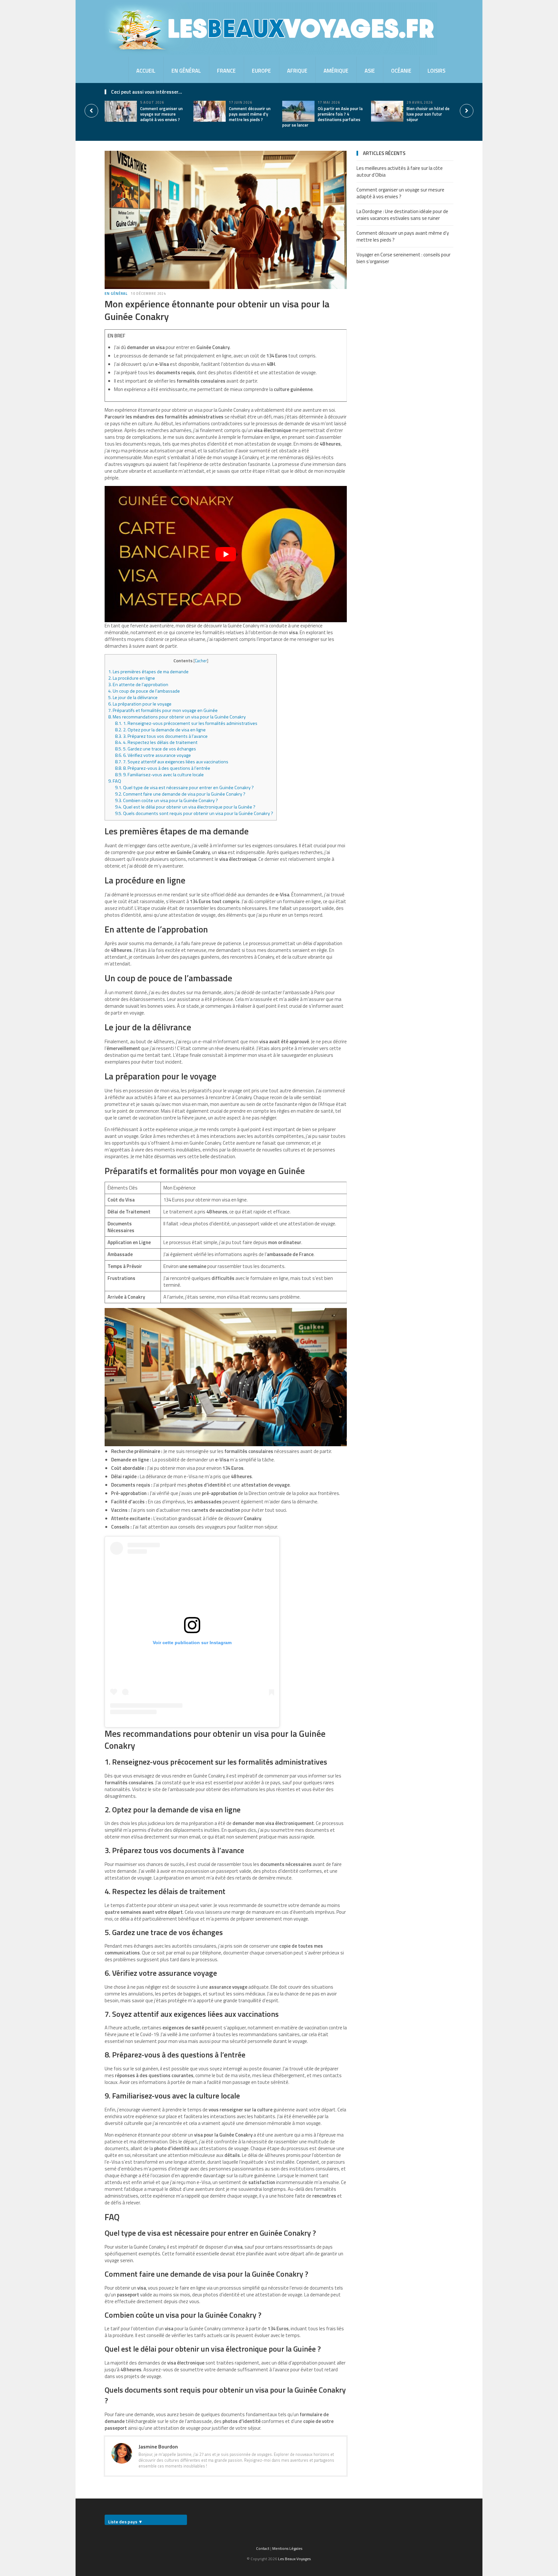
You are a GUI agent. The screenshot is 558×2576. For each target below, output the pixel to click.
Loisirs (436, 71)
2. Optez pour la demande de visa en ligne (160, 730)
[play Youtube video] (226, 554)
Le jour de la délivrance (133, 697)
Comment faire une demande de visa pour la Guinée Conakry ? (180, 794)
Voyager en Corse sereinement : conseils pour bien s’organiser (403, 258)
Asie (370, 71)
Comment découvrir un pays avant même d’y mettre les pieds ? (250, 114)
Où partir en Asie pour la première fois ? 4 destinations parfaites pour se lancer (322, 117)
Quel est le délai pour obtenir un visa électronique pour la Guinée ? (185, 807)
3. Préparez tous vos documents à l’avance (161, 736)
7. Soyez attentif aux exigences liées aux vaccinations (172, 762)
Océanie (401, 71)
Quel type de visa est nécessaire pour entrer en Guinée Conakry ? (184, 788)
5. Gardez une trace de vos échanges (155, 749)
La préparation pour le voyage (140, 704)
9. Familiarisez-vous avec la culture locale (159, 775)
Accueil (146, 71)
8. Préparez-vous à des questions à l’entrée (163, 768)
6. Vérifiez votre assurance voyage (153, 755)
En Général (186, 71)
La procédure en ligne (132, 678)
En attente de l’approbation (138, 685)
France (226, 71)
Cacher (201, 661)
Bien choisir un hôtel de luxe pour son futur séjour (428, 114)
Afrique (297, 71)
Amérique (336, 71)
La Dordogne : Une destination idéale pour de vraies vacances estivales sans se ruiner (402, 215)
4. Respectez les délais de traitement (156, 742)
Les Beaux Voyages (294, 2559)
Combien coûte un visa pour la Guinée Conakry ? (166, 800)
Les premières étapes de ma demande (148, 672)
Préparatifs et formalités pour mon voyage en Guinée (163, 710)
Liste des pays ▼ (125, 2522)
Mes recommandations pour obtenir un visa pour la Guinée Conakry (177, 717)
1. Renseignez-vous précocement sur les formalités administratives (186, 723)
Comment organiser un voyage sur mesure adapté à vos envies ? (161, 114)
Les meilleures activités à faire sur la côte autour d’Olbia (400, 171)
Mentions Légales (287, 2548)
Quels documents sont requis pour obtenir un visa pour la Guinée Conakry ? (194, 813)
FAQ (115, 781)
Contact (263, 2548)
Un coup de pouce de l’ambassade (144, 691)
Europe (261, 71)
